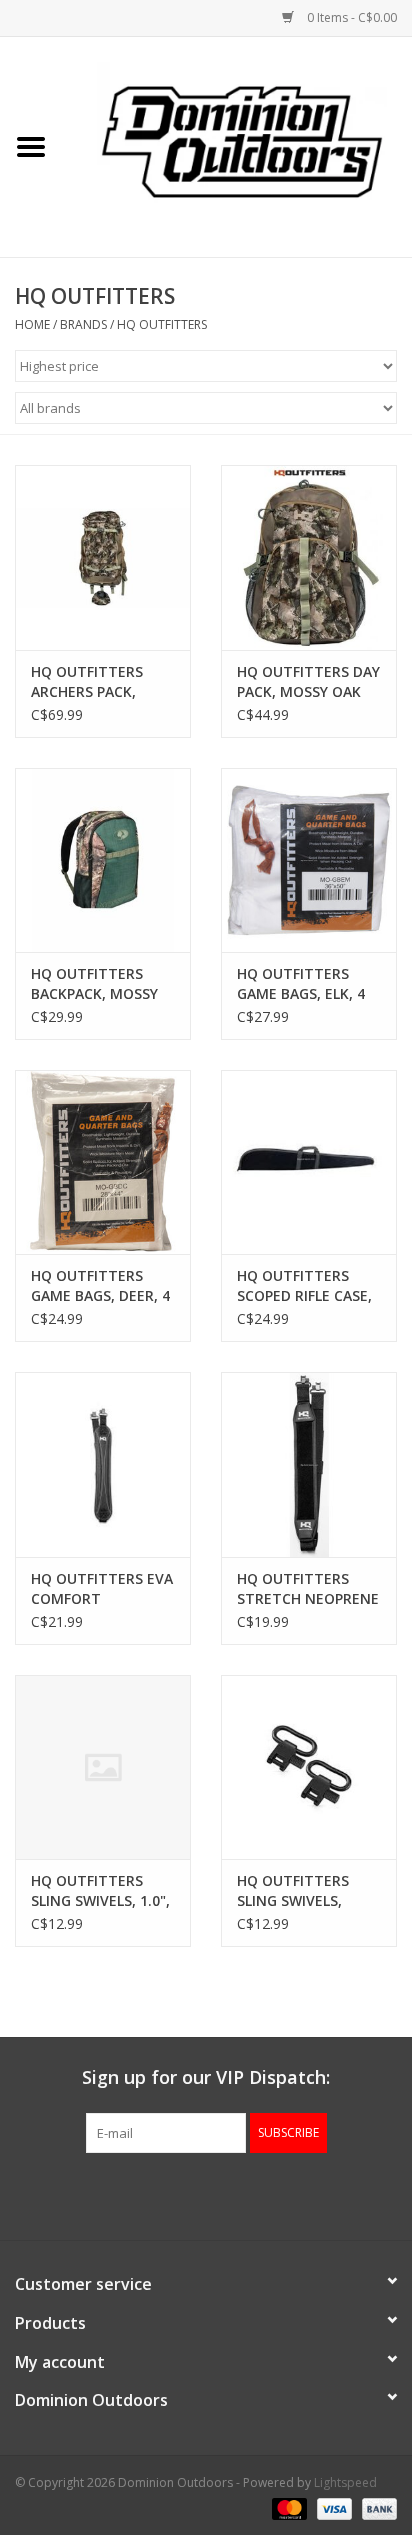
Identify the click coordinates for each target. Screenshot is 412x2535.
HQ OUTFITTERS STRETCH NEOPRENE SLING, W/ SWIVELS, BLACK (308, 1589)
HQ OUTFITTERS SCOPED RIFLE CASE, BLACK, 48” (304, 1286)
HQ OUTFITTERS (162, 324)
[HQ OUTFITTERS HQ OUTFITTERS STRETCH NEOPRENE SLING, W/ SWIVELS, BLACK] (309, 1464)
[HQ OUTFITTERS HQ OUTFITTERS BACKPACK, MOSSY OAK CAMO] (103, 860)
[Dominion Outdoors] (242, 140)
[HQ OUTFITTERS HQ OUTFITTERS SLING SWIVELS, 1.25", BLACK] (309, 1767)
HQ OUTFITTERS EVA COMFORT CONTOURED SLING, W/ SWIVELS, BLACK (102, 1589)
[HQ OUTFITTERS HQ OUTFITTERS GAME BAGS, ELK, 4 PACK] (309, 860)
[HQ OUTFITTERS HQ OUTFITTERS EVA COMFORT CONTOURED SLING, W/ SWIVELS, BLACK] (103, 1464)
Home (32, 324)
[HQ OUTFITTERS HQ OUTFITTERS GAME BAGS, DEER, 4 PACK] (103, 1162)
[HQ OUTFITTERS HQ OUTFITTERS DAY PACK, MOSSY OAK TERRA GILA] (309, 557)
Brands (83, 324)
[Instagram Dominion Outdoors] (242, 2194)
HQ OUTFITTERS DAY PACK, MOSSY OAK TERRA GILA (308, 682)
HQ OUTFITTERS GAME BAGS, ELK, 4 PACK (301, 984)
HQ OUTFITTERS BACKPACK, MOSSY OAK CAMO (94, 984)
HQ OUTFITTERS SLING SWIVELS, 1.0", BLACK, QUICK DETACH (100, 1891)
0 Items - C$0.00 (350, 17)
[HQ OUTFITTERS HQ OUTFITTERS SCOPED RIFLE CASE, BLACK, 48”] (309, 1162)
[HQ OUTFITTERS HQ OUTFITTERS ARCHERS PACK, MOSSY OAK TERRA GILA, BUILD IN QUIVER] (103, 557)
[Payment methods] (287, 2507)
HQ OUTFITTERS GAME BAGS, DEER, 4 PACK (100, 1286)
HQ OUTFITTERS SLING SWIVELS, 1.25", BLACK (293, 1891)
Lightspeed (345, 2482)
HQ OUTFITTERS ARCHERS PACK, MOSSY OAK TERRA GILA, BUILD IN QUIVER (96, 682)
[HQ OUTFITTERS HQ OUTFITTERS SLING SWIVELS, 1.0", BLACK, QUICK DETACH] (103, 1767)
